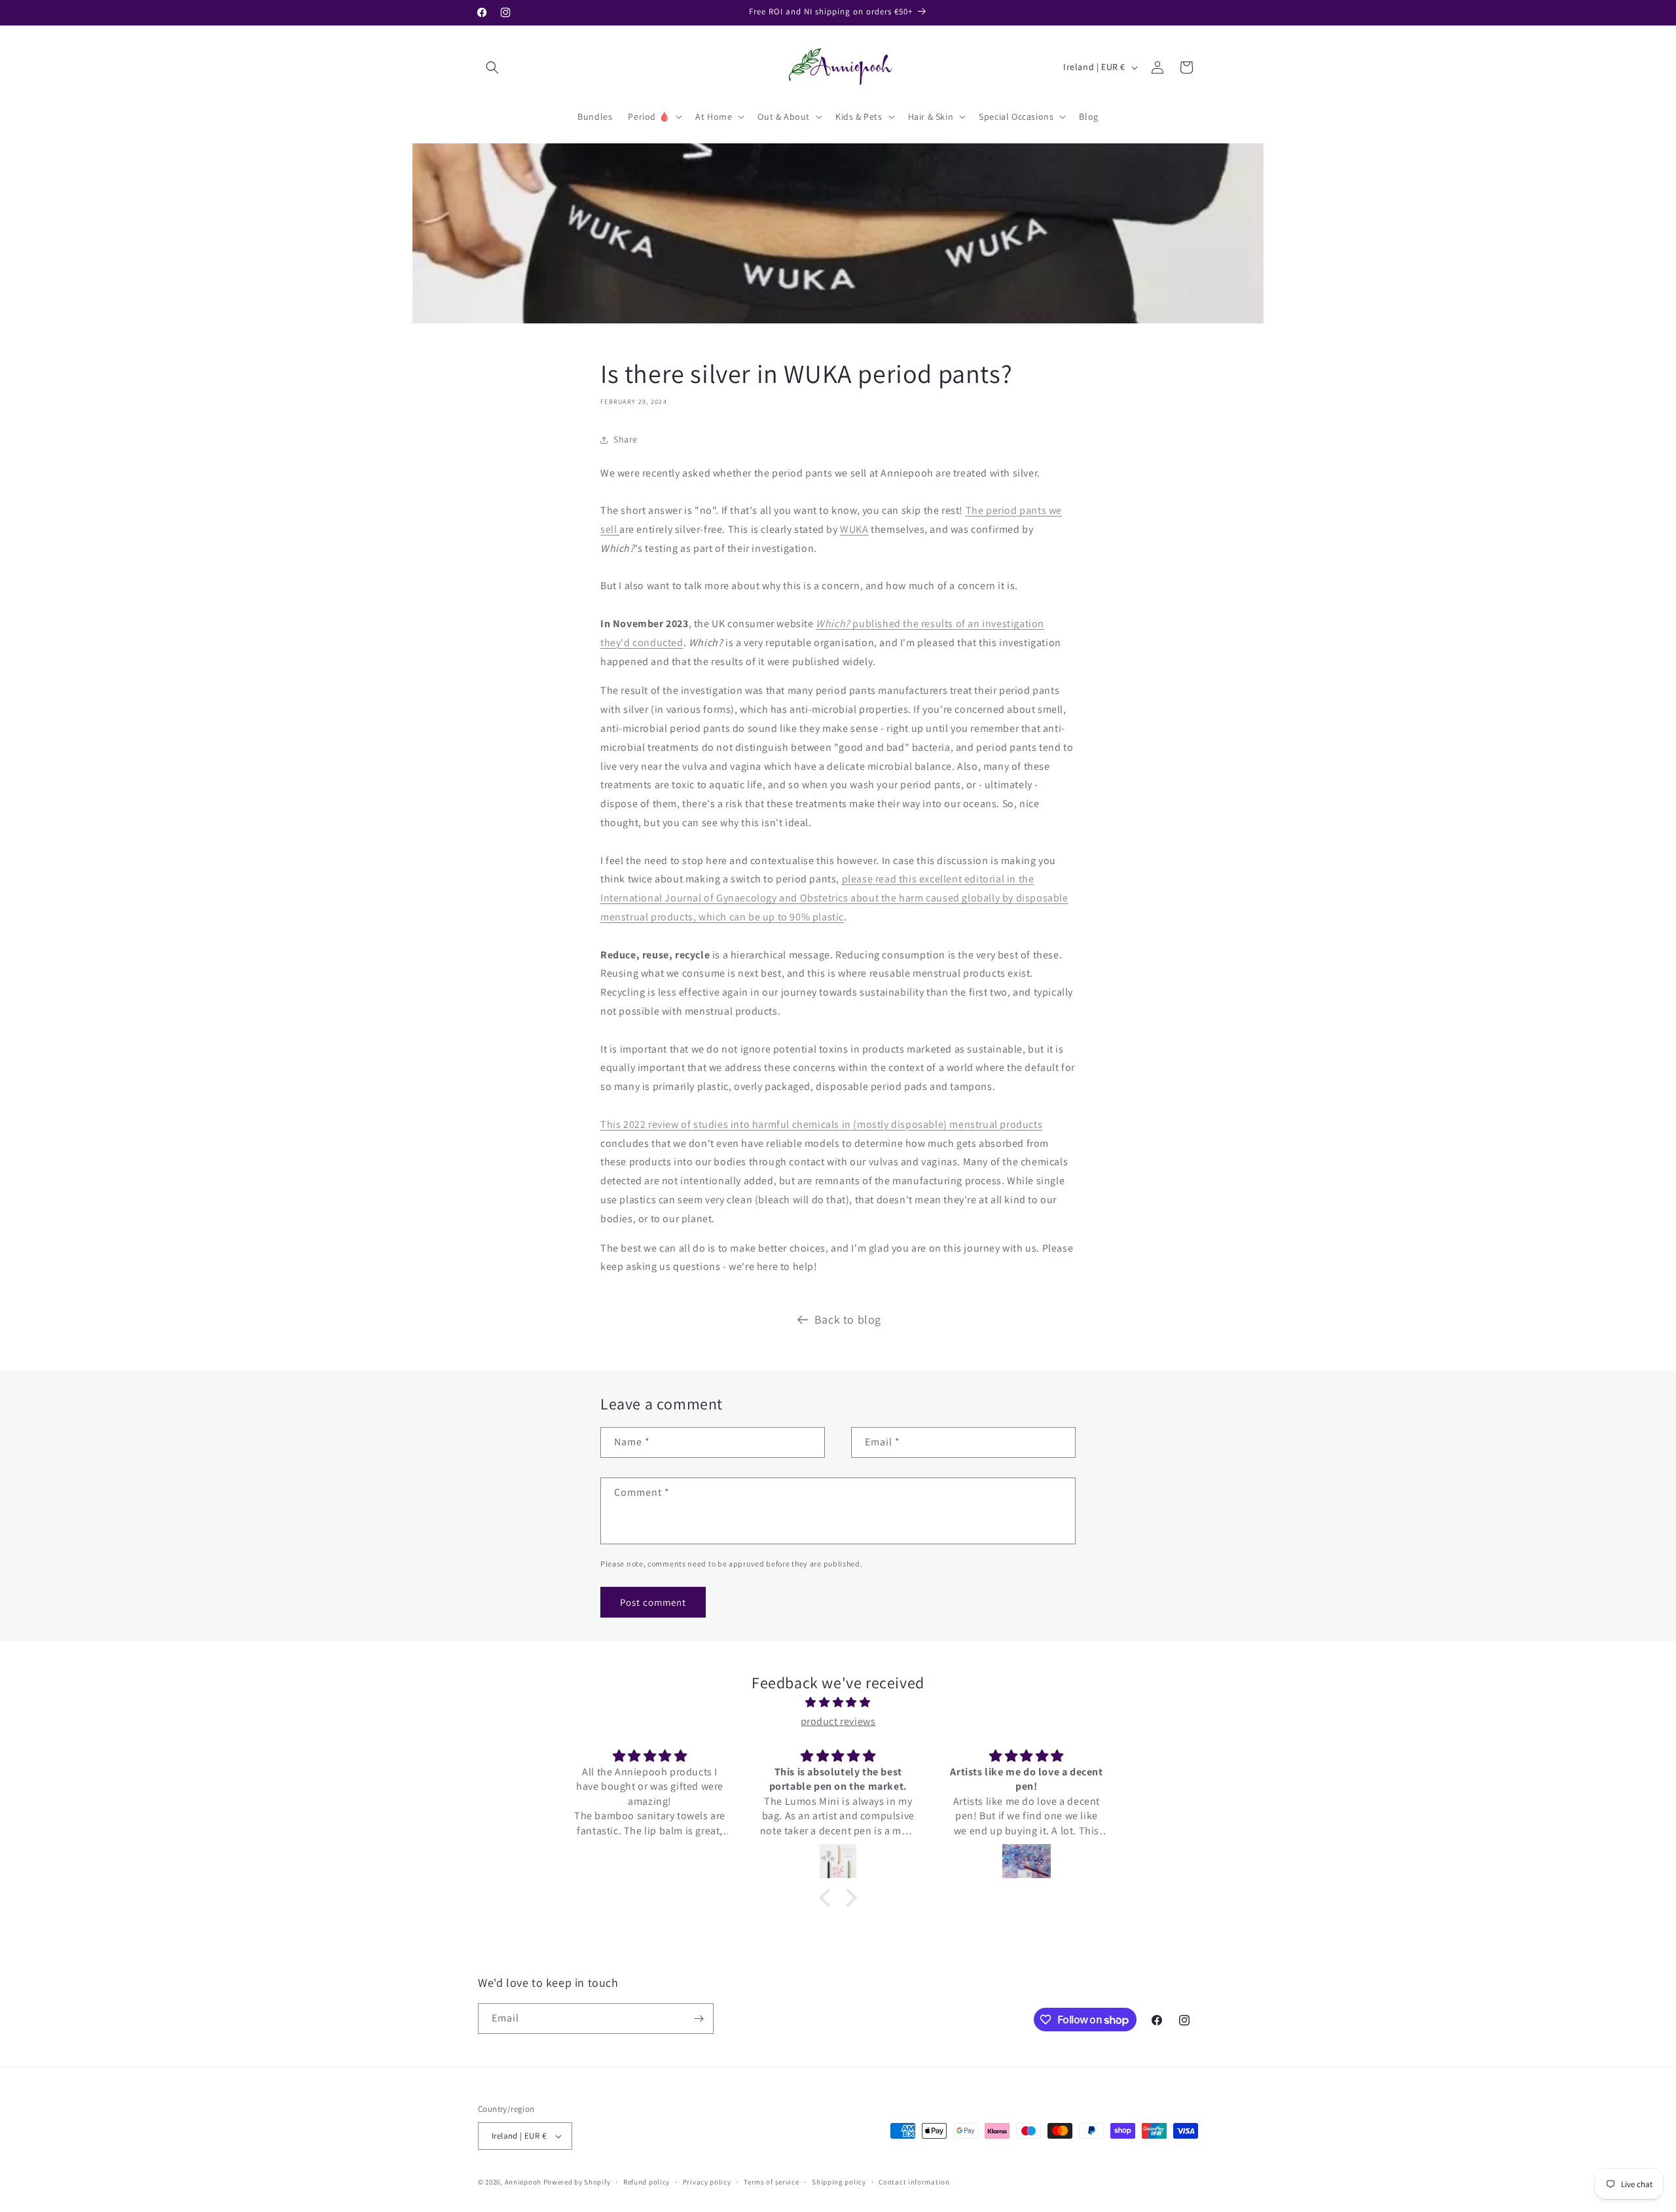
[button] (492, 67)
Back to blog (848, 1319)
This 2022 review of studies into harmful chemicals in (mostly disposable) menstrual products (821, 1124)
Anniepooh (523, 2182)
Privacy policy (707, 2182)
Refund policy (647, 2182)
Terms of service (771, 2182)
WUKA (854, 529)
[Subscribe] (699, 2019)
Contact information (914, 2182)
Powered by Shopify (577, 2182)
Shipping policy (839, 2182)
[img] (838, 1703)
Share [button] (626, 439)
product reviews (838, 1721)
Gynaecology (747, 898)
